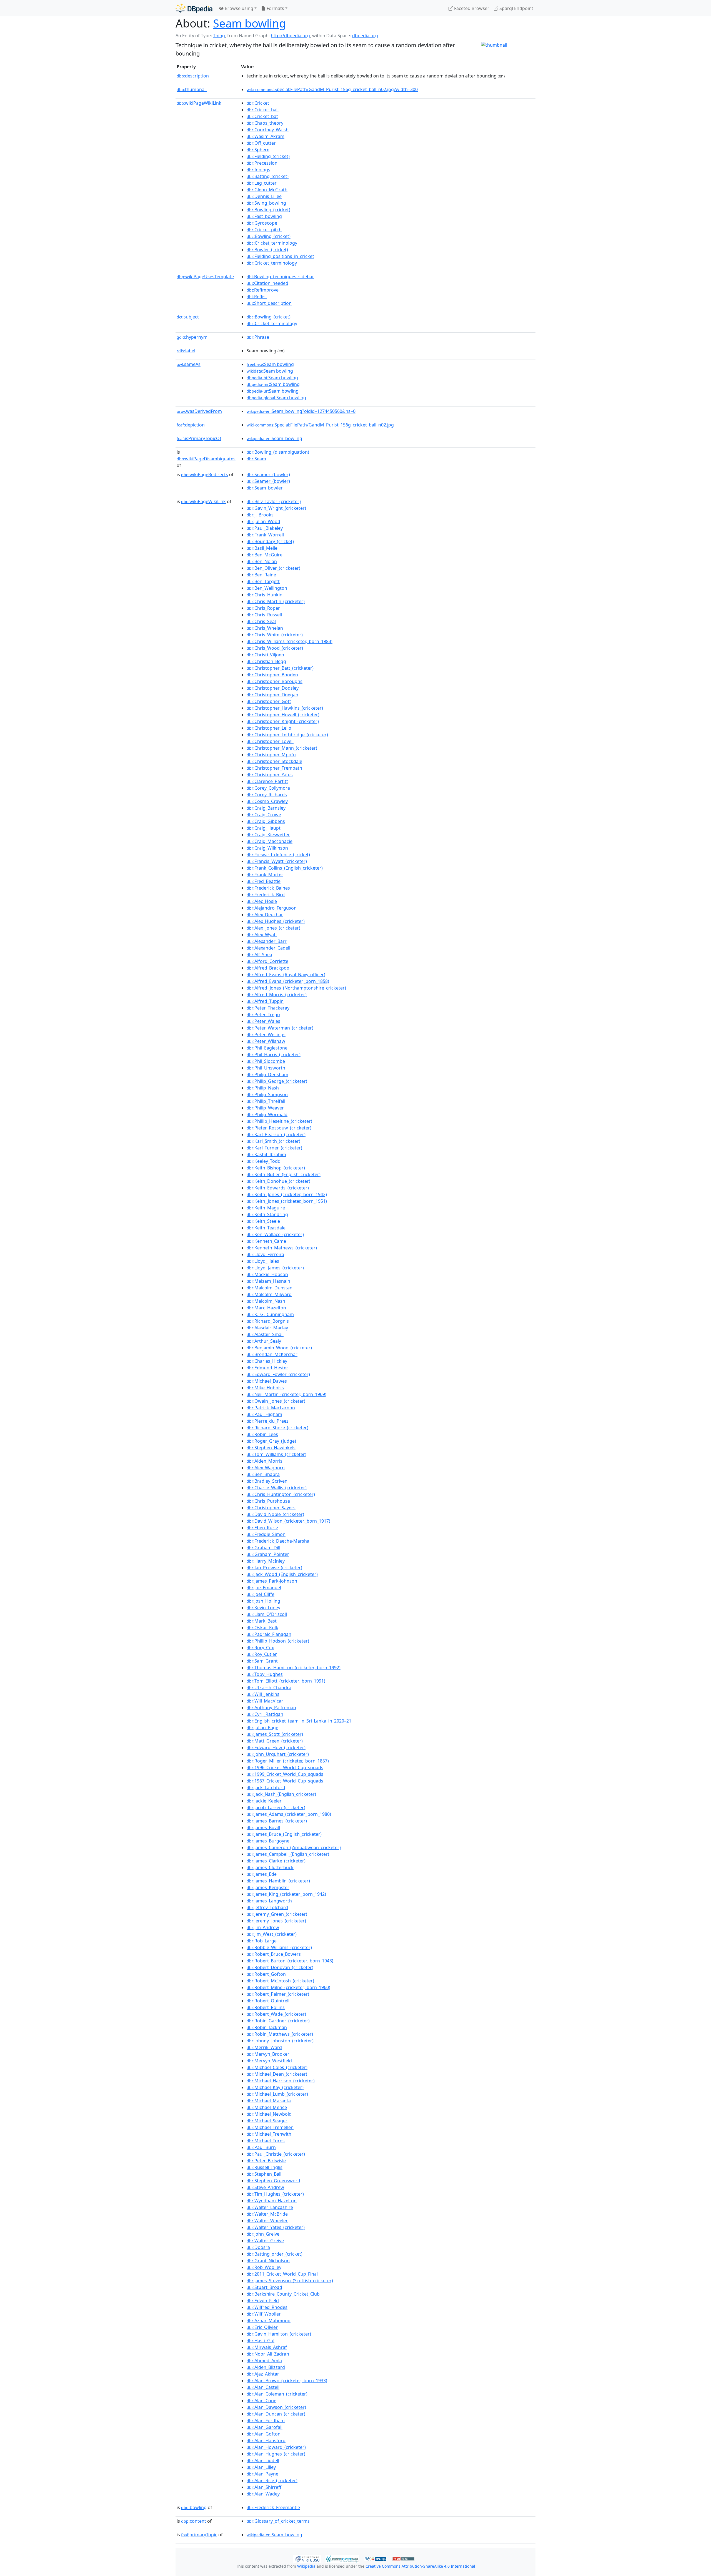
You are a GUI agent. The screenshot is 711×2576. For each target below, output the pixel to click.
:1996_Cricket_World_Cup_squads (285, 1767)
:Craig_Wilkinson (267, 848)
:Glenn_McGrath (267, 190)
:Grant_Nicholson (268, 2261)
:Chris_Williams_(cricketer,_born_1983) (290, 641)
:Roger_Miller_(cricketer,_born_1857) (288, 1761)
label (186, 351)
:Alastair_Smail (265, 1334)
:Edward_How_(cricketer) (276, 1748)
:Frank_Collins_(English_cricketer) (285, 868)
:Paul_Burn (261, 2147)
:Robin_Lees (262, 1434)
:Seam (256, 459)
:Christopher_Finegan (272, 695)
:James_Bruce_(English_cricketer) (284, 1834)
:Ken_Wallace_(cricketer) (275, 1234)
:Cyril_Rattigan (265, 1714)
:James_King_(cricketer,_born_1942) (286, 1894)
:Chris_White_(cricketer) (275, 635)
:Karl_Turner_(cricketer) (274, 1148)
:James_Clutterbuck (270, 1867)
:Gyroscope (262, 223)
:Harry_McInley (266, 1561)
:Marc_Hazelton (266, 1308)
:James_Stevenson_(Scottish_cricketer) (290, 2281)
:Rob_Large (262, 1941)
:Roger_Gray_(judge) (271, 1441)
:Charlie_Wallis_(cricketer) (277, 1488)
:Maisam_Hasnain (268, 1281)
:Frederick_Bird (266, 895)
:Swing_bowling (266, 203)
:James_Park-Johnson (272, 1581)
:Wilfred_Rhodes (267, 2307)
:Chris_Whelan (265, 628)
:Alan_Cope (261, 2401)
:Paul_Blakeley (265, 528)
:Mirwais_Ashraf (267, 2347)
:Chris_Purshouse (268, 1501)
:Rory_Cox (260, 1648)
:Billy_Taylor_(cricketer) (274, 501)
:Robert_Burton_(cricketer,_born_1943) (290, 1961)
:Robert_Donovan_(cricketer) (280, 1967)
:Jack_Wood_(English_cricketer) (282, 1574)
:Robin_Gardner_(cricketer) (278, 2021)
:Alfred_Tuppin (265, 1001)
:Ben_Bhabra (263, 1474)
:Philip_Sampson (267, 1094)
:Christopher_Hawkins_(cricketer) (285, 708)
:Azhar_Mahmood (269, 2321)
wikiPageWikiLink (199, 103)
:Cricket (258, 103)
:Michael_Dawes (267, 1381)
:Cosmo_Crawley (267, 801)
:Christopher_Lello (269, 728)
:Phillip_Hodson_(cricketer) (278, 1641)
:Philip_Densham (267, 1074)
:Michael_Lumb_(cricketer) (277, 2094)
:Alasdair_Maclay (267, 1328)
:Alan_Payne (262, 2474)
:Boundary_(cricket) (270, 541)
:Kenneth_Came (266, 1241)
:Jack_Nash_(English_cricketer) (281, 1794)
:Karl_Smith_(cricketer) (273, 1141)
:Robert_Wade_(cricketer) (276, 2014)
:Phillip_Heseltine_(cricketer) (279, 1121)
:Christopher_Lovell (270, 741)
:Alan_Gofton (264, 2434)
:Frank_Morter (265, 875)
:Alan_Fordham (266, 2421)
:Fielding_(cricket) (268, 156)
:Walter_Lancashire (270, 2207)
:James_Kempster (268, 1887)
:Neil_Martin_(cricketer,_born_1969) (286, 1394)
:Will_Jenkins (263, 1694)
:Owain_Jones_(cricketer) (276, 1401)
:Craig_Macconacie (270, 841)
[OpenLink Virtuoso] (307, 2558)
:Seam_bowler (265, 488)
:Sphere (258, 150)
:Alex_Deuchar (265, 915)
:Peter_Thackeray (268, 1008)
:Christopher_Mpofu (271, 755)
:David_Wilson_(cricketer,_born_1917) (288, 1521)
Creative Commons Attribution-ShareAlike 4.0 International (420, 2566)
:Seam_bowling (274, 438)
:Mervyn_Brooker (268, 2054)
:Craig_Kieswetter (268, 835)
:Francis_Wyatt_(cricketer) (277, 861)
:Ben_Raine (261, 575)
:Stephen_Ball (264, 2174)
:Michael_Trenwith (269, 2134)
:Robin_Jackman (267, 2027)
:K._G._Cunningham (270, 1314)
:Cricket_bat (262, 116)
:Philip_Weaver (265, 1108)
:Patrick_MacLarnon (271, 1408)
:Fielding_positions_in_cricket (280, 256)
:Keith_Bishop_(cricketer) (276, 1168)
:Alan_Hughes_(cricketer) (276, 2454)
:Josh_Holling (263, 1601)
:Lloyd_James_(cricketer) (275, 1268)
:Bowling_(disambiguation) (278, 452)
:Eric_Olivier (262, 2327)
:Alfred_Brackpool (269, 968)
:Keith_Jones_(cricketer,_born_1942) (287, 1194)
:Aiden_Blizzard (266, 2367)
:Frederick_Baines (268, 888)
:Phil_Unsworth (266, 1068)
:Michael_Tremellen (270, 2127)
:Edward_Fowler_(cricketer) (278, 1374)
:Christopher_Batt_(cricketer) (280, 668)
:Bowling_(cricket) (268, 210)
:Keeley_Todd (264, 1161)
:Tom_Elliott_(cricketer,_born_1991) (286, 1681)
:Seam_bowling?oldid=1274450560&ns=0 (301, 411)
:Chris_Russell (264, 615)
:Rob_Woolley (264, 2267)
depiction (191, 425)
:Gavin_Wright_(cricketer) (276, 508)
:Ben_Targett (263, 581)
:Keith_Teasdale (266, 1228)
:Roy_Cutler (262, 1654)
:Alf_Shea (259, 955)
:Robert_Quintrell (268, 2001)
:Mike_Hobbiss (265, 1388)
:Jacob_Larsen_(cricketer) (276, 1807)
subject (188, 317)
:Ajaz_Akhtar (263, 2374)
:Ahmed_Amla (264, 2361)
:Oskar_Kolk (262, 1628)
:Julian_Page (262, 1728)
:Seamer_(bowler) (268, 474)
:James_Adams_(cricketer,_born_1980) (289, 1814)
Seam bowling (250, 23)
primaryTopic (199, 2535)
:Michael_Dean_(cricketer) (277, 2074)
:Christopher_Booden (272, 675)
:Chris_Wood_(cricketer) (275, 648)
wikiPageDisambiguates (206, 459)
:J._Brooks (260, 515)
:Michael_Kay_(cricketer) (275, 2087)
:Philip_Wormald (267, 1114)
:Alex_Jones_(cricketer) (273, 928)
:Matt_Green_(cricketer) (275, 1741)
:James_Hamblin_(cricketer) (278, 1881)
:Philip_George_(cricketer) (277, 1081)
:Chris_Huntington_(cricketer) (281, 1494)
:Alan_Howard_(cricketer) (276, 2447)
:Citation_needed (267, 283)
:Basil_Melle (262, 548)
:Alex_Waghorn (266, 1468)
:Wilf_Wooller (264, 2314)
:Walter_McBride (267, 2214)
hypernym (192, 337)
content (194, 2521)
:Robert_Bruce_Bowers (274, 1954)
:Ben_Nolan (262, 561)
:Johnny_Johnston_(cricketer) (280, 2041)
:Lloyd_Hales (263, 1261)
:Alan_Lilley (261, 2467)
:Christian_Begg (266, 661)
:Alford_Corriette (267, 961)
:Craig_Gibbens (266, 821)
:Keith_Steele (263, 1221)
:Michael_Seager (267, 2121)
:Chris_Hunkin (265, 595)
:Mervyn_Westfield (269, 2061)
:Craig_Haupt (264, 828)
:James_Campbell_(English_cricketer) (288, 1854)
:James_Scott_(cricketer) (275, 1734)
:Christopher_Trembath (274, 768)
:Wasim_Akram (266, 136)
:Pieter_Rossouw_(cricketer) (279, 1128)
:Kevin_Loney (263, 1608)
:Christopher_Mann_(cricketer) (282, 748)
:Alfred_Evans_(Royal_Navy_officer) (286, 975)
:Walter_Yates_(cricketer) (276, 2227)
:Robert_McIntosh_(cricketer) (280, 1981)
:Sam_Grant (262, 1661)
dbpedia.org (365, 36)
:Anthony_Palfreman (271, 1708)
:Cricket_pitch (264, 230)
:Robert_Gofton (266, 1974)
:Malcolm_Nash (266, 1301)
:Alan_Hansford (266, 2441)
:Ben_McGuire (265, 555)
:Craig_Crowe (264, 815)
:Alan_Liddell (263, 2460)
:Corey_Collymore (268, 788)
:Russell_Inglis (265, 2167)
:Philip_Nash (263, 1088)
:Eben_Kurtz (262, 1528)
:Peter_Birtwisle (266, 2161)
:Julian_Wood (263, 521)
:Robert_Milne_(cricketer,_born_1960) (288, 1987)
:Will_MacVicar (265, 1701)
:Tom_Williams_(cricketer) (276, 1454)
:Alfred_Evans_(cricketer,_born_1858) (288, 981)
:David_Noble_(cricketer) (275, 1514)
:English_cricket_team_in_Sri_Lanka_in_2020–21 (299, 1721)
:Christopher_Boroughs (275, 681)
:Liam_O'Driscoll (267, 1614)
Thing (219, 36)
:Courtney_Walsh (268, 130)
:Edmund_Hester (267, 1368)
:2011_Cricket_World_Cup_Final (282, 2274)
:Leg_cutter (262, 183)
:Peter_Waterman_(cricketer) (280, 1028)
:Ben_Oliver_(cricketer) (273, 568)
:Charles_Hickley (267, 1361)
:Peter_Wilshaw (266, 1041)
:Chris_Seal (261, 621)
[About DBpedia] (194, 8)
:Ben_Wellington (267, 588)
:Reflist (257, 297)
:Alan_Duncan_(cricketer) (276, 2414)
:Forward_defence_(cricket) (278, 855)
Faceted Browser (471, 8)
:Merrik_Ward (264, 2047)
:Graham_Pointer (268, 1554)
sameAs (189, 364)
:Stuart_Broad (264, 2287)
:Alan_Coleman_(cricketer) (277, 2394)
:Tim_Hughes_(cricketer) (275, 2194)
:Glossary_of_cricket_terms (278, 2521)
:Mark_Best (262, 1621)
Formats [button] (275, 8)
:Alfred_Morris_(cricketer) (277, 995)
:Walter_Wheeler (267, 2221)
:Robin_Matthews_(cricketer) (280, 2034)
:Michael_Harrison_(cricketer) (281, 2081)
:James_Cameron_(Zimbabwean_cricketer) (294, 1847)
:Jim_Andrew (263, 1927)
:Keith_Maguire (266, 1208)
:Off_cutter (261, 143)
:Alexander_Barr (267, 941)
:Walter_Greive (265, 2241)
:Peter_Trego (263, 1015)
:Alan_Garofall (265, 2427)
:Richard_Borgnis (268, 1321)
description (193, 76)
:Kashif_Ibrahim (266, 1154)
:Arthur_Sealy (264, 1341)
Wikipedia (306, 2566)
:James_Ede (262, 1874)
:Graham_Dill (263, 1548)
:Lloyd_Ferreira (265, 1254)
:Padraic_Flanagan (269, 1634)
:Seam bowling (270, 364)
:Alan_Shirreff (264, 2487)
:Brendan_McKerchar (272, 1354)
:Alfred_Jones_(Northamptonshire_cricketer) (296, 988)
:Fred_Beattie (264, 881)
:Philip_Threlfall (266, 1101)
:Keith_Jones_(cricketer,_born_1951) (287, 1201)
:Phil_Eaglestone (267, 1048)
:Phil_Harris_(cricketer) (274, 1054)
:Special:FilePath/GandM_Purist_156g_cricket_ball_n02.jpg (320, 425)
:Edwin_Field (263, 2301)
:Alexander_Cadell (268, 948)
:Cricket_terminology (272, 243)
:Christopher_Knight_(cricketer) (283, 721)
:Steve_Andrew (265, 2187)
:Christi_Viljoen (265, 655)
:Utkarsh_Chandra (269, 1688)
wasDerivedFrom (199, 411)
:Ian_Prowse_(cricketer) (274, 1568)
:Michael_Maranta (269, 2101)
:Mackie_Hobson (267, 1274)
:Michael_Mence (267, 2107)
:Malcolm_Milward (269, 1294)
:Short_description (269, 303)
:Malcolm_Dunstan (270, 1288)
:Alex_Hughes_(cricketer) (276, 921)
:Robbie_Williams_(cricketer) (279, 1947)
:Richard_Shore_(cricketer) (277, 1428)
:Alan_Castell (263, 2387)
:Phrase (258, 337)
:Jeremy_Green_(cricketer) (277, 1914)
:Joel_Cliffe (261, 1594)
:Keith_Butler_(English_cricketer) (284, 1174)
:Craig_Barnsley (266, 808)
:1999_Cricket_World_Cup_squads (285, 1774)
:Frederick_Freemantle (273, 2507)
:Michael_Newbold (269, 2114)
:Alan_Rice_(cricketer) (272, 2480)
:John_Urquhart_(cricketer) (278, 1754)
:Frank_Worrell (265, 535)
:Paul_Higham (264, 1414)
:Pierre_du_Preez (268, 1421)
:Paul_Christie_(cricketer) (276, 2154)
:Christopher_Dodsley (273, 688)
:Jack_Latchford (266, 1787)
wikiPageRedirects (205, 474)
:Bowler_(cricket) (267, 250)
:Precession (262, 163)
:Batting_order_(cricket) (275, 2254)
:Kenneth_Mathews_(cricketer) (282, 1248)
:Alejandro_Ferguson (272, 908)
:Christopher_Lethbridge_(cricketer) (287, 735)
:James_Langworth (269, 1901)
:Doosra (258, 2247)
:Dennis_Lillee (264, 196)
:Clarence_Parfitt (267, 781)
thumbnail (192, 89)
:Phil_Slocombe (266, 1061)
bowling (194, 2507)
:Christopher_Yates (270, 775)
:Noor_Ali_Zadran (268, 2354)
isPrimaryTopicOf (199, 438)
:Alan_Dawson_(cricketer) (276, 2407)
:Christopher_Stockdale (274, 761)
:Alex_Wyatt (262, 935)
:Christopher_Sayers (271, 1508)
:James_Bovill (263, 1827)
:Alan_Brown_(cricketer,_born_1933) (287, 2381)
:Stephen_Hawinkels (271, 1448)
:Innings (258, 170)
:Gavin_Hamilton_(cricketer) (279, 2334)
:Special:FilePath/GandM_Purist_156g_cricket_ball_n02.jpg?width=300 (332, 89)
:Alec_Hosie (262, 901)
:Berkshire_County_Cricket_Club (283, 2294)
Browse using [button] (238, 8)
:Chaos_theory (265, 123)
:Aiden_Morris (265, 1461)
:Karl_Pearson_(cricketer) (276, 1134)
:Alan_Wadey (263, 2494)
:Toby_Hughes (265, 1674)
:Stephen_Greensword (273, 2181)
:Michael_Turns (266, 2141)
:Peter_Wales (263, 1021)
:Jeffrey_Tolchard (267, 1907)
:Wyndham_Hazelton (272, 2201)
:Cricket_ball (263, 110)
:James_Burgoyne (268, 1841)
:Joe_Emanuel (264, 1588)
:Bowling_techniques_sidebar (280, 277)
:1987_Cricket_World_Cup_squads (285, 1781)
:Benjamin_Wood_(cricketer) (279, 1348)
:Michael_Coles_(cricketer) (277, 2067)
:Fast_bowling (264, 216)
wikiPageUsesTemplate (205, 277)
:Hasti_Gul (261, 2341)
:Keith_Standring (267, 1214)
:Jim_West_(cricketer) (272, 1934)
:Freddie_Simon (266, 1534)
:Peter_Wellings (266, 1035)
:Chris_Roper (263, 608)
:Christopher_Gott (269, 701)
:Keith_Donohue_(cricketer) (278, 1181)
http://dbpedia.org (290, 36)
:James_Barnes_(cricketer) (277, 1821)
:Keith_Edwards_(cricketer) (278, 1188)
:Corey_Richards (267, 795)
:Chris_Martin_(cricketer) (276, 601)
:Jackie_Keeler (264, 1801)
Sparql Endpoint (516, 8)
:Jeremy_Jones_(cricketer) (276, 1921)
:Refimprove (263, 290)
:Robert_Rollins (266, 2007)
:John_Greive (263, 2234)
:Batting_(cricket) (268, 176)
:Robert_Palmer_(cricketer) (278, 1994)
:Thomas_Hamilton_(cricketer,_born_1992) (294, 1668)
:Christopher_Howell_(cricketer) (283, 715)
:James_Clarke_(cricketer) (276, 1861)
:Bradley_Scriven (267, 1481)
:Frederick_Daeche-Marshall (279, 1541)
